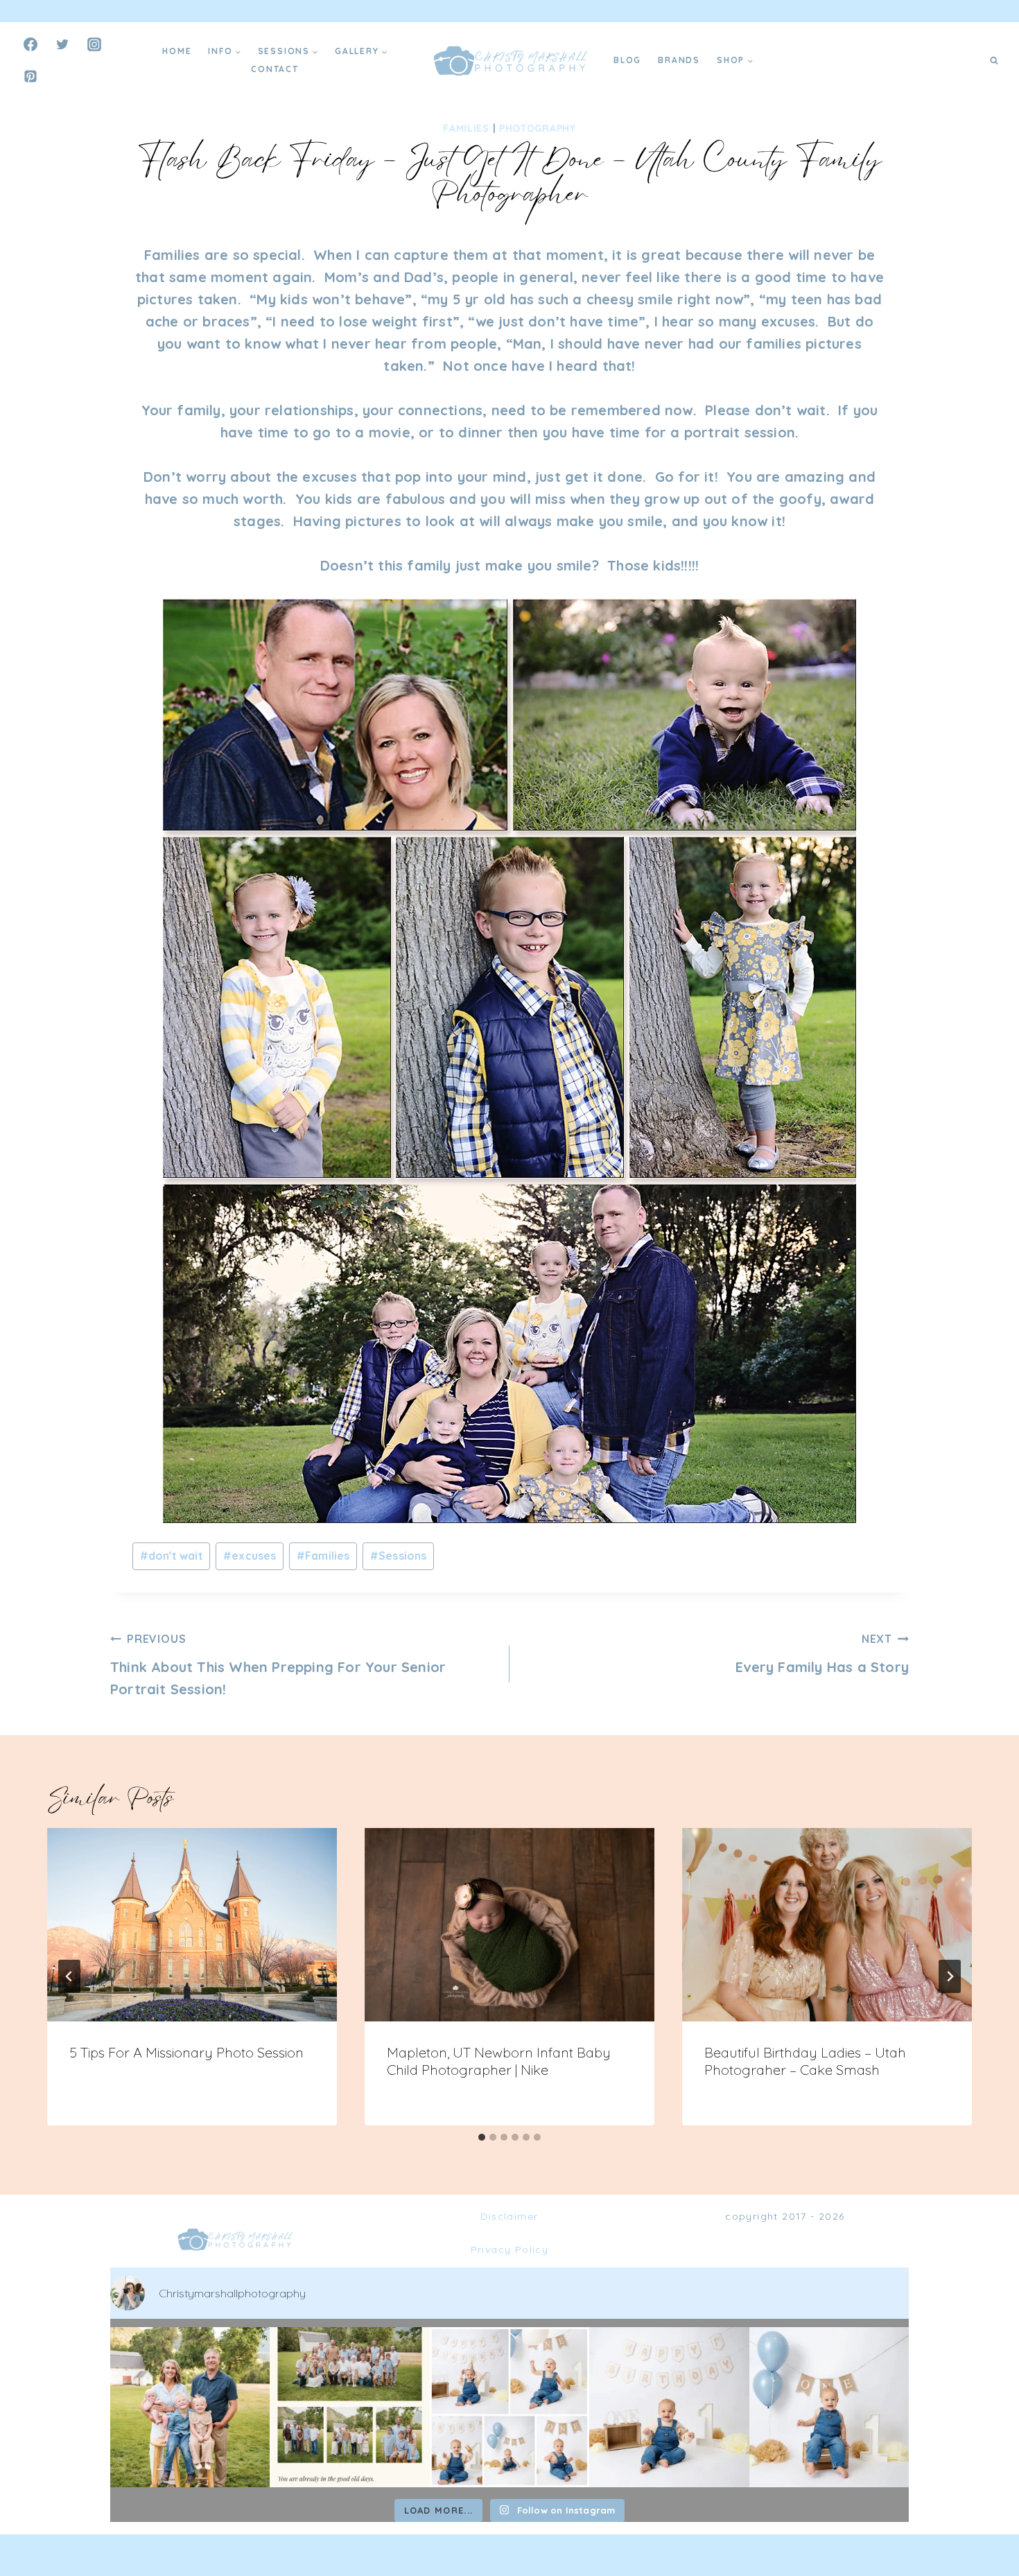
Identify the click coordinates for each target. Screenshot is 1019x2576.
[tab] (482, 2137)
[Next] (950, 1976)
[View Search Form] (994, 60)
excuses (250, 1556)
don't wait (172, 1556)
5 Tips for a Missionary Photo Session (186, 2052)
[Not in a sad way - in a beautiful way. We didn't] (349, 2407)
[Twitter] (62, 44)
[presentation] (192, 1925)
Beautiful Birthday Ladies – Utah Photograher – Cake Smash (805, 2061)
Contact (275, 69)
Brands (679, 60)
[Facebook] (31, 44)
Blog (627, 60)
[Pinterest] (31, 76)
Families (466, 128)
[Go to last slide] (69, 1976)
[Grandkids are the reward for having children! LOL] (190, 2407)
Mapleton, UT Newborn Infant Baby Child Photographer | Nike (499, 2061)
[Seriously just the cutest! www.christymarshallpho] (669, 2407)
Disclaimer (509, 2216)
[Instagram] (94, 44)
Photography (538, 128)
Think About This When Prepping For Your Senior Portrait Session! (278, 1665)
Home (177, 51)
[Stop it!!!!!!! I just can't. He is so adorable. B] (509, 2407)
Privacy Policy (510, 2249)
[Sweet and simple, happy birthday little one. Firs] (829, 2407)
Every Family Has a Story (822, 1654)
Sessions (399, 1556)
